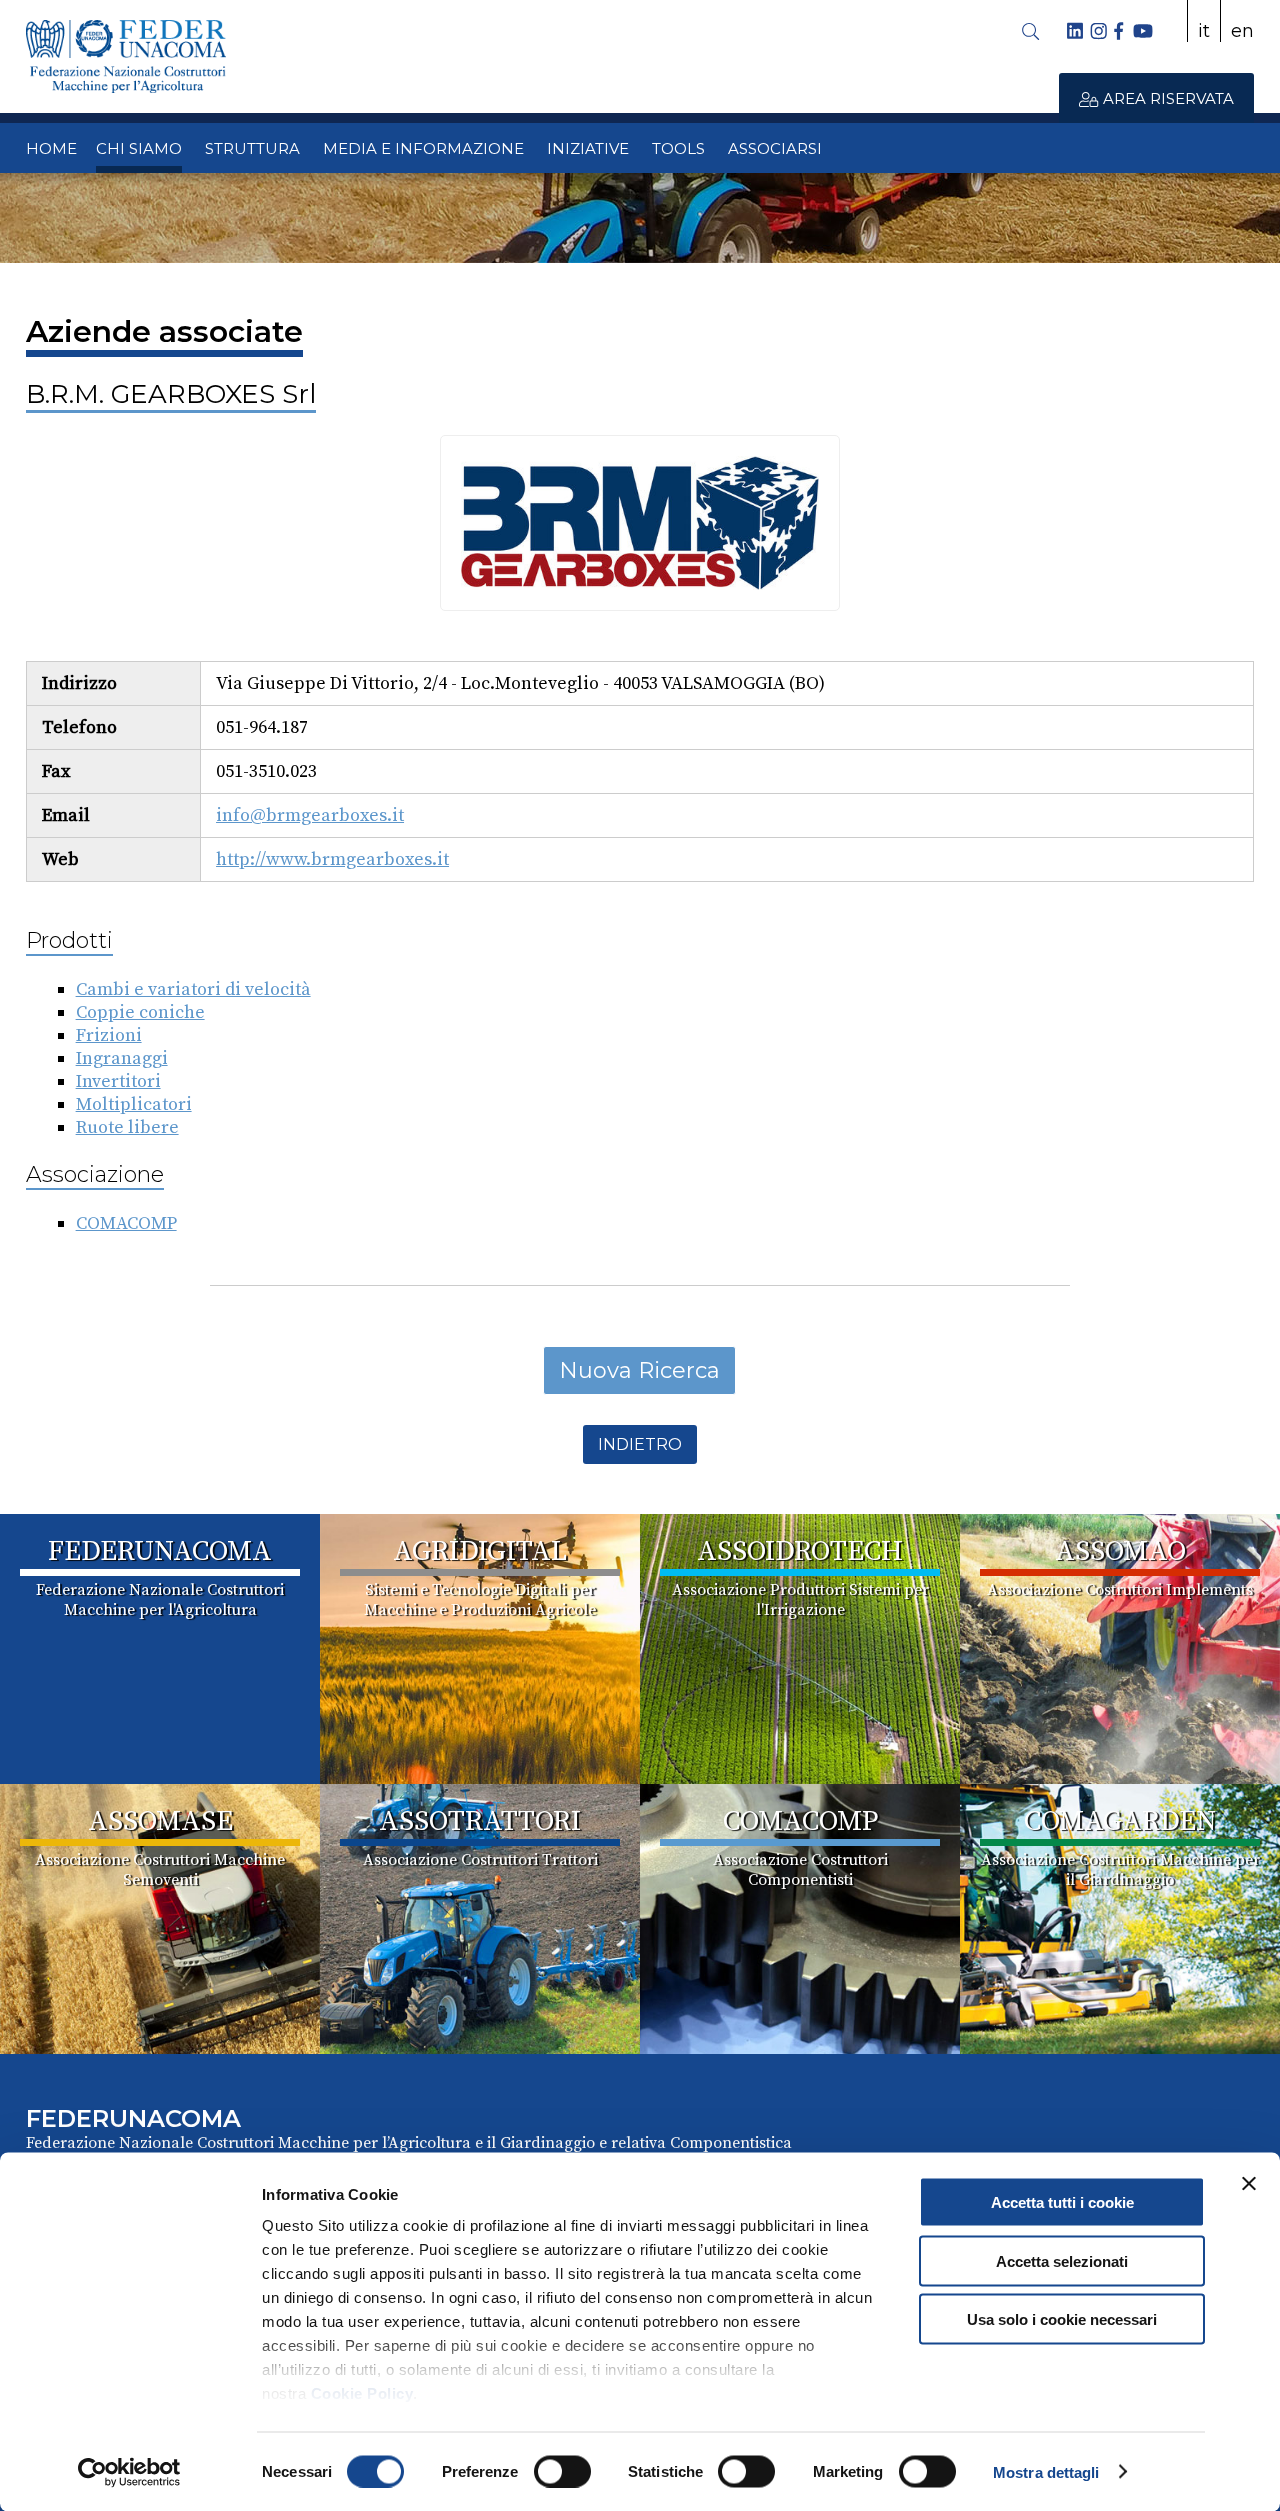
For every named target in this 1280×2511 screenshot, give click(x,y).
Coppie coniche (140, 1012)
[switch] (562, 2471)
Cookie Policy (362, 2393)
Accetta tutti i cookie (1062, 2202)
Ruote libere (127, 1127)
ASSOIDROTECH (800, 1551)
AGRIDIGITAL (480, 1551)
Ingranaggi (122, 1058)
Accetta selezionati (1062, 2260)
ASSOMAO (1120, 1551)
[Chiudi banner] (1249, 2184)
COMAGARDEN (1120, 1821)
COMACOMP (126, 1223)
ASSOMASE (160, 1821)
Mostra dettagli (1046, 2471)
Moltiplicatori (134, 1104)
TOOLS (678, 148)
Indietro (640, 1444)
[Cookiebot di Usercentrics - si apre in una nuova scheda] (129, 2472)
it (1204, 31)
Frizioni (109, 1035)
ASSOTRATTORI (480, 1821)
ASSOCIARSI (775, 148)
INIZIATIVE (588, 148)
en (1242, 31)
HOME (51, 148)
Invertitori (118, 1081)
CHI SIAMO (139, 148)
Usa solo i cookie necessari (1062, 2319)
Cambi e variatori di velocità (193, 989)
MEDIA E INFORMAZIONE (423, 148)
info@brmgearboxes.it (310, 815)
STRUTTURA (252, 148)
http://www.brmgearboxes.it (332, 859)
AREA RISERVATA (1166, 98)
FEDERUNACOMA (160, 1551)
